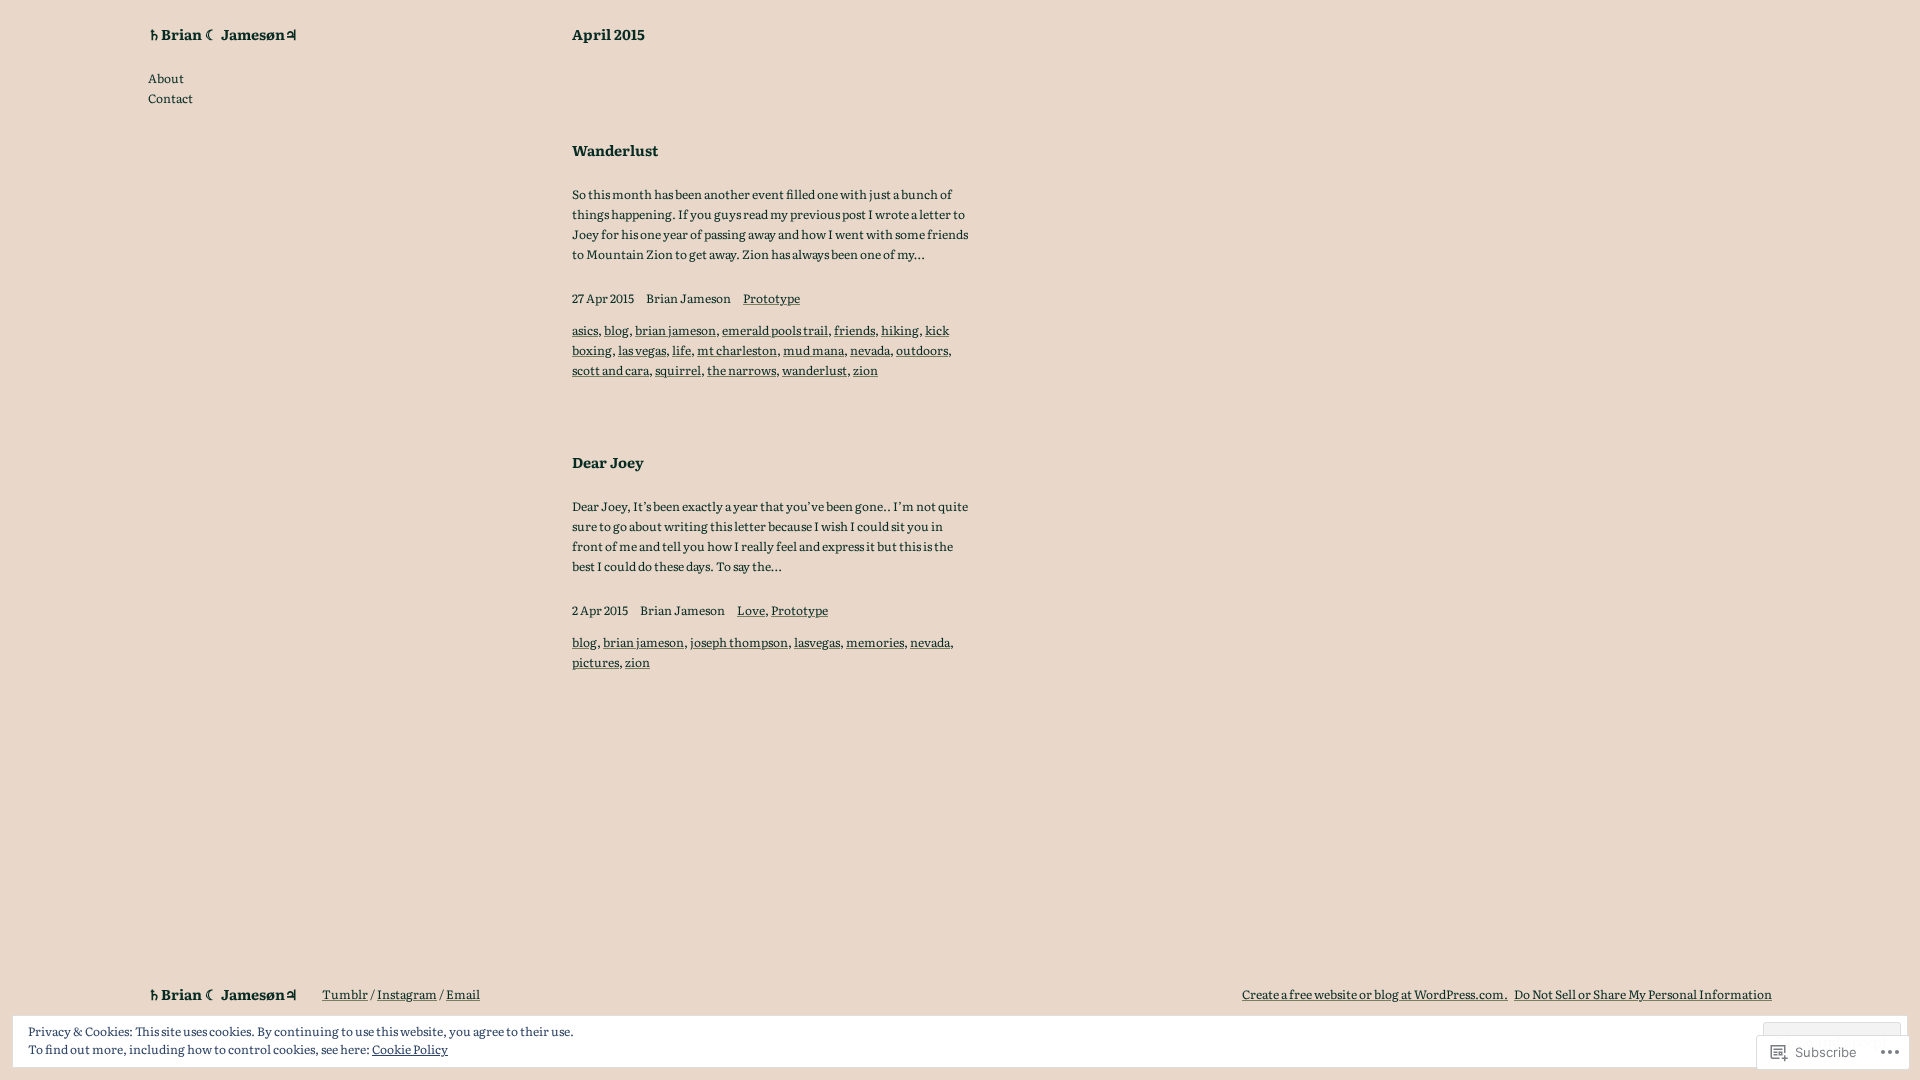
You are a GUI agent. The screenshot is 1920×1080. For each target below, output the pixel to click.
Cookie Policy (410, 1049)
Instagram (407, 994)
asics (585, 330)
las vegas (642, 350)
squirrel (678, 370)
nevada (870, 350)
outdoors (922, 350)
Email (463, 994)
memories (875, 642)
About (166, 78)
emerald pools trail (775, 330)
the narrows (741, 370)
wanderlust (814, 370)
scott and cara (610, 370)
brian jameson (675, 330)
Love (751, 610)
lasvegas (817, 642)
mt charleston (737, 350)
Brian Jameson (688, 298)
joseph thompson (739, 642)
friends (854, 330)
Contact (170, 98)
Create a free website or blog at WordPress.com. (1375, 994)
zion (865, 370)
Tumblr (345, 994)
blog (616, 330)
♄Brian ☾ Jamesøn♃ (223, 33)
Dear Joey (608, 462)
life (681, 350)
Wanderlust (615, 150)
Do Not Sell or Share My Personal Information (1643, 994)
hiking (900, 330)
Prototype (771, 298)
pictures (595, 662)
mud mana (813, 350)
